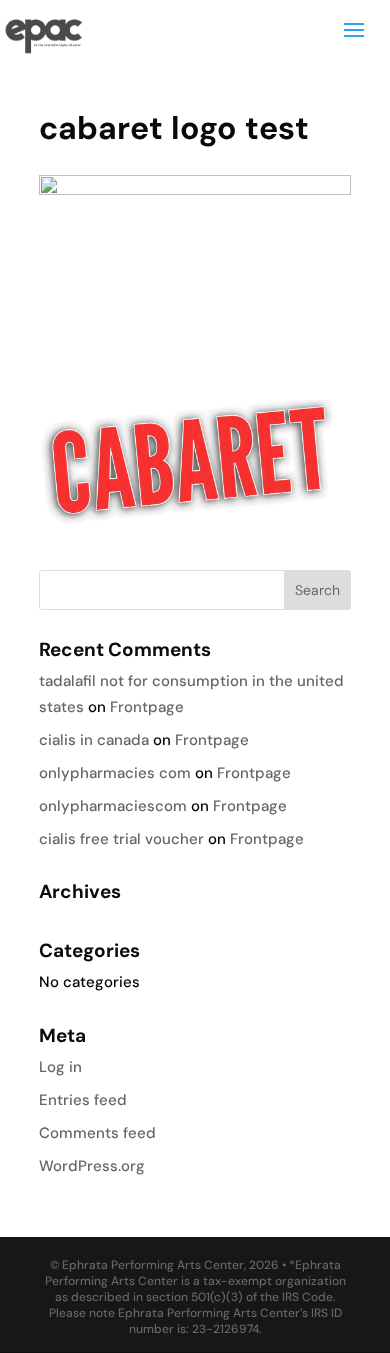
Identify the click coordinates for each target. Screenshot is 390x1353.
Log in (60, 1067)
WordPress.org (92, 1166)
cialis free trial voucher (121, 839)
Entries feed (83, 1100)
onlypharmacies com (115, 773)
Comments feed (97, 1133)
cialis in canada (94, 740)
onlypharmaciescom (113, 806)
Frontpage (147, 707)
